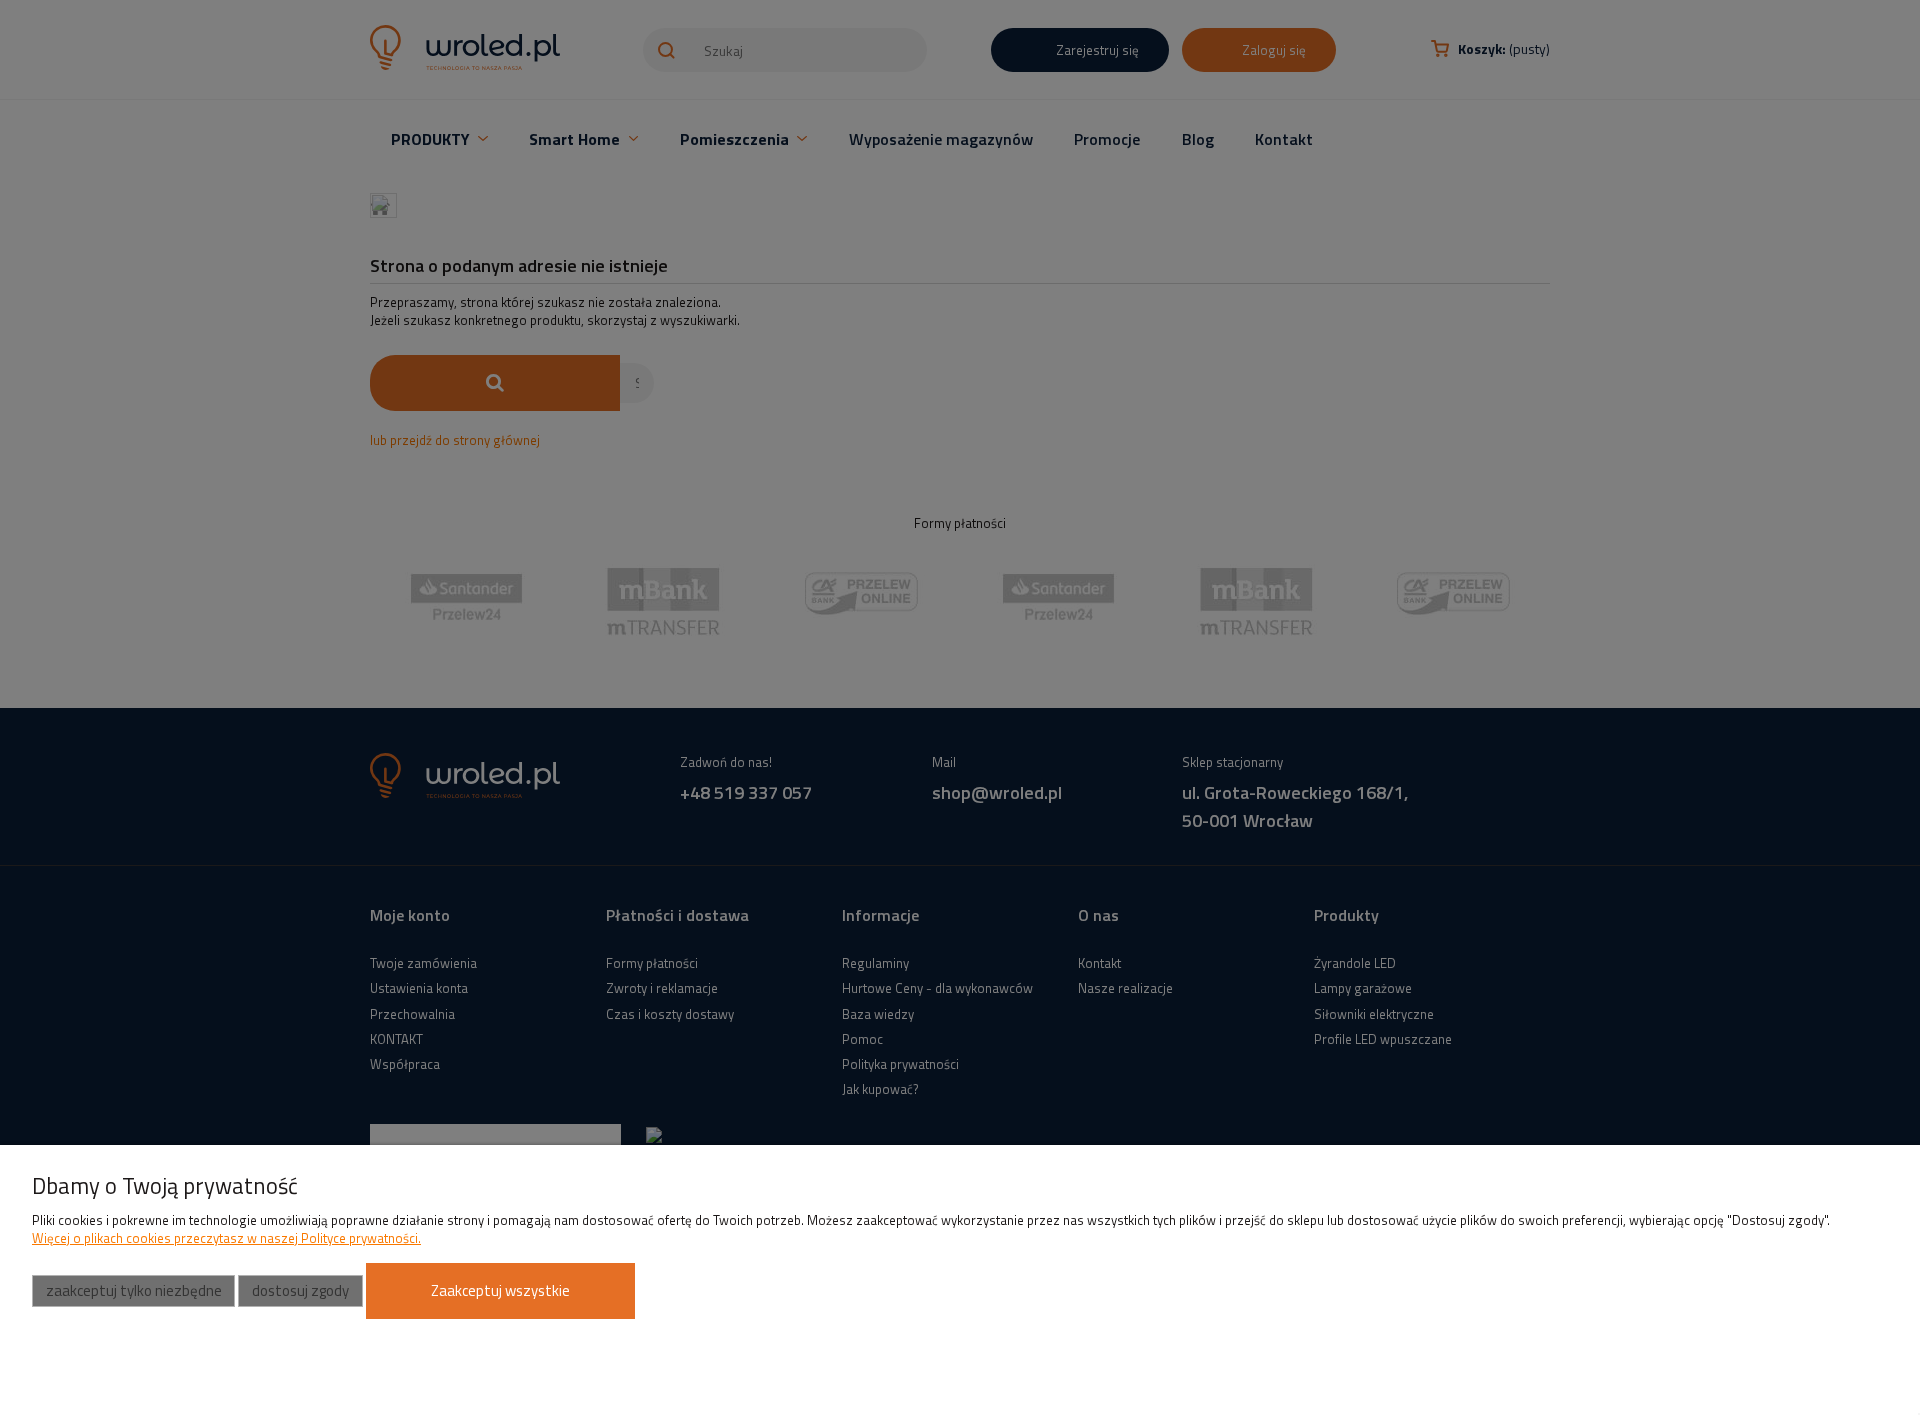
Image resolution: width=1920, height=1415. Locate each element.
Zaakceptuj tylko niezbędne (134, 1290)
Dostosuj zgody (300, 1290)
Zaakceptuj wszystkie (500, 1290)
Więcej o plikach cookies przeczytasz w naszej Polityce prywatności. (226, 1238)
